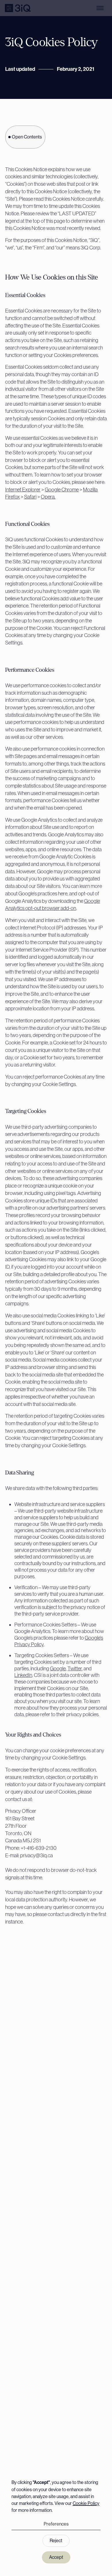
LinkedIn (23, 1675)
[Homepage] (18, 8)
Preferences (56, 2524)
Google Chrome (62, 490)
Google (58, 1668)
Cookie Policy (86, 2503)
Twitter (75, 1668)
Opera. (48, 497)
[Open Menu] (100, 8)
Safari (30, 497)
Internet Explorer (23, 490)
